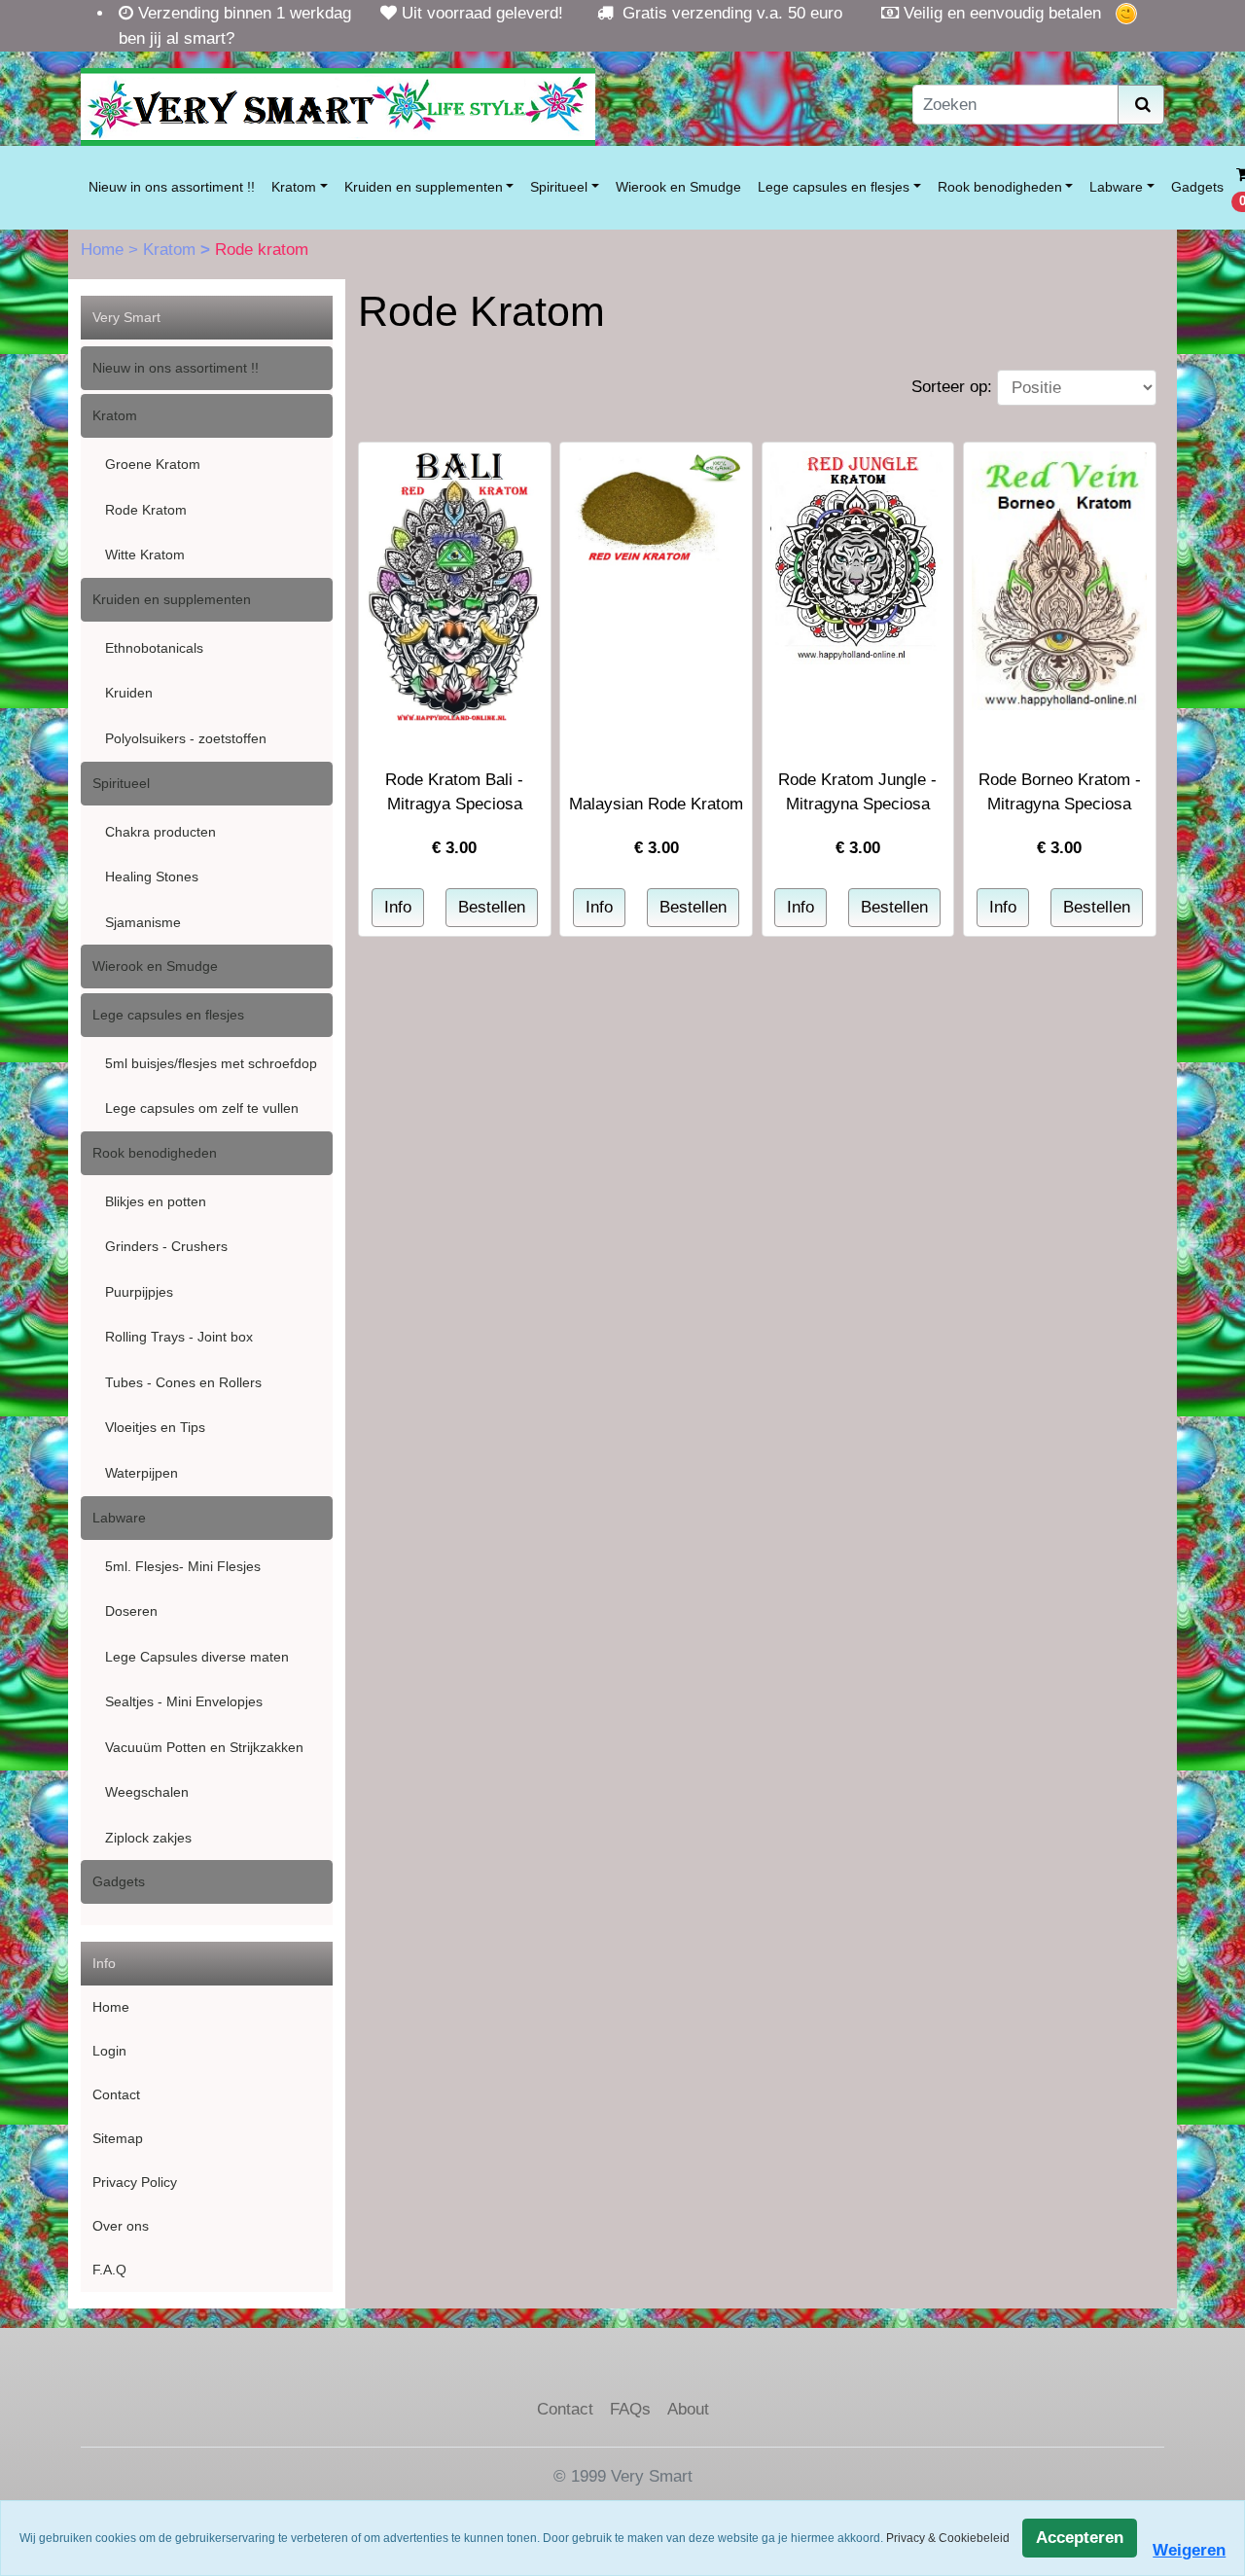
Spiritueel (559, 187)
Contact (116, 2094)
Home (105, 250)
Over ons (121, 2226)
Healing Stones (152, 877)
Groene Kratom (153, 464)
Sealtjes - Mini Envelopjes (184, 1701)
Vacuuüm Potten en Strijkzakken (204, 1747)
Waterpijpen (142, 1473)
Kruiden (129, 693)
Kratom (294, 187)
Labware (1116, 187)
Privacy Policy (135, 2182)
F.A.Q (109, 2270)
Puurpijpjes (139, 1292)
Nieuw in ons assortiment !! (172, 187)
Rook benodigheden (1000, 187)
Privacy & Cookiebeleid (948, 2538)
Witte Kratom (145, 555)
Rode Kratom (146, 510)
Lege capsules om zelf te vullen (202, 1108)
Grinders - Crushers (166, 1246)
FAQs (630, 2409)
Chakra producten (160, 832)
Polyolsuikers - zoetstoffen (186, 738)
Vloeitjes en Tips (155, 1427)
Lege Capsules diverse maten (197, 1657)
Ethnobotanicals (154, 648)
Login (109, 2051)
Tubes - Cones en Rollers (183, 1382)
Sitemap (118, 2138)
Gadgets (1197, 187)
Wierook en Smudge (678, 187)
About (688, 2409)
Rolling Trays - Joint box (179, 1337)
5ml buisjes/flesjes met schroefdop (211, 1063)
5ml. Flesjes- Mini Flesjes (183, 1566)
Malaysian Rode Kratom (656, 804)
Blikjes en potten (156, 1201)
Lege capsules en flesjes (834, 187)
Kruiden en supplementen (424, 187)
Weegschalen (147, 1792)
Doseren (131, 1611)
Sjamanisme (143, 922)
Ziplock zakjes (148, 1838)
